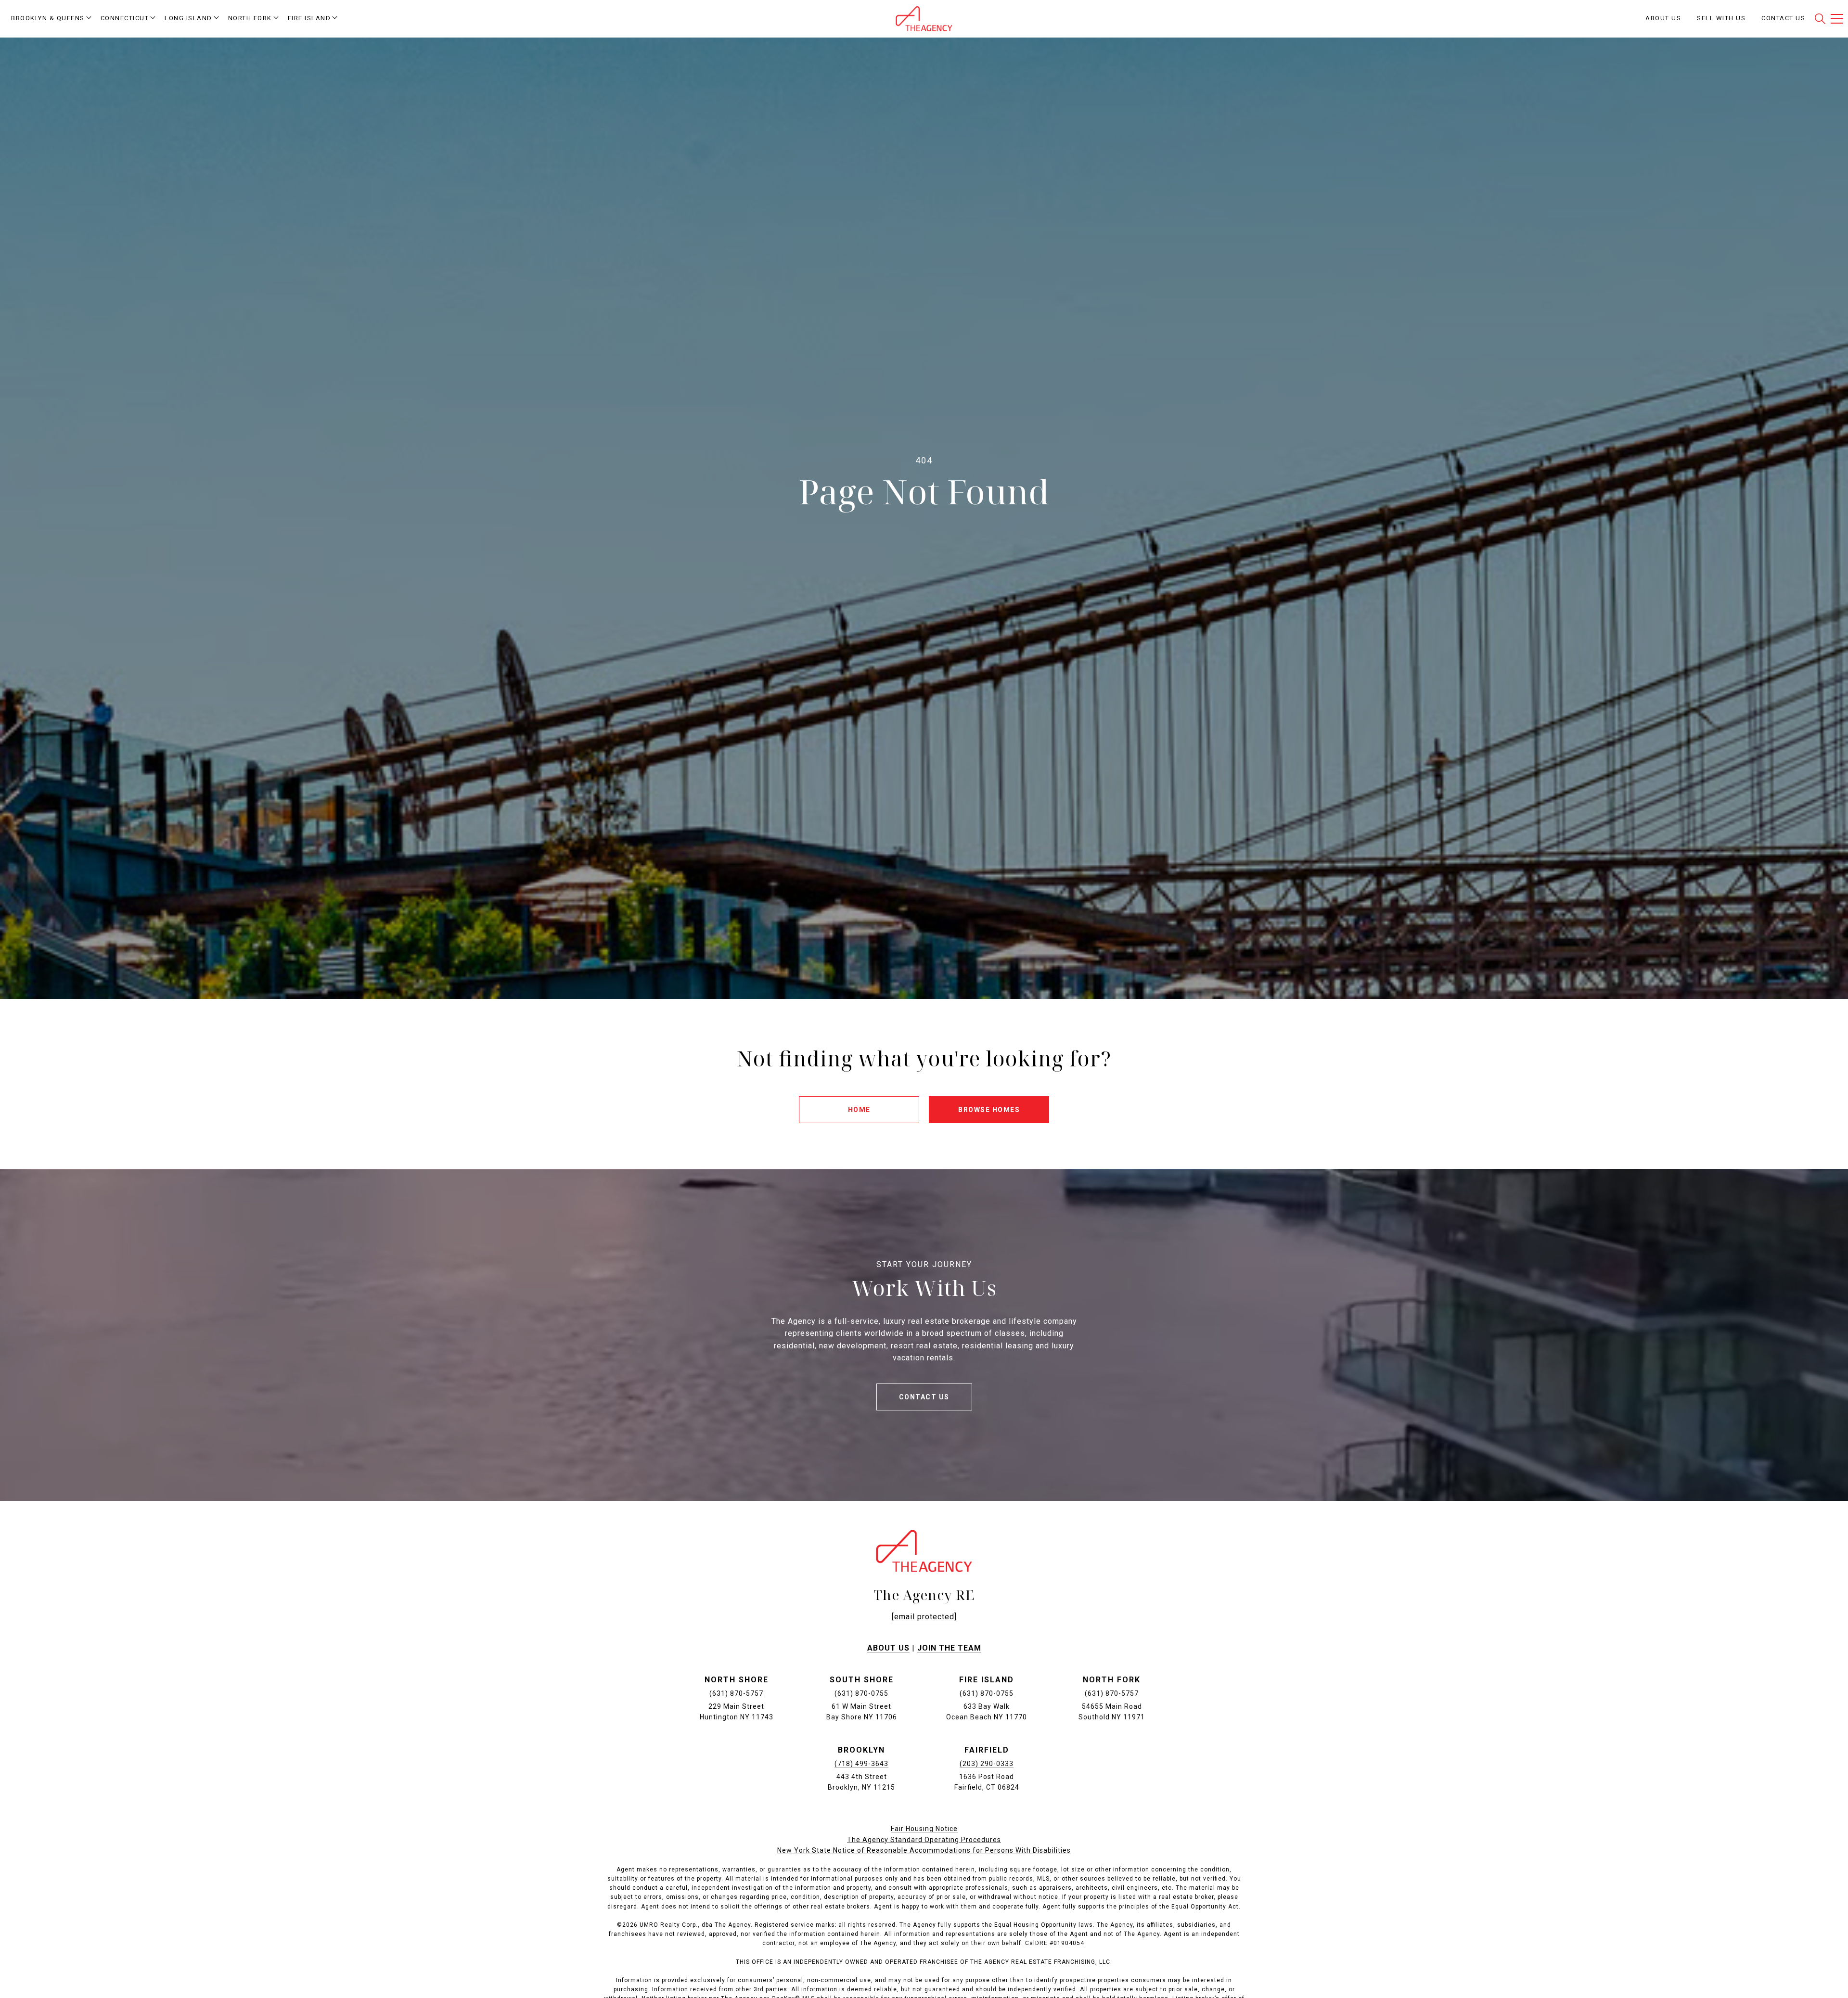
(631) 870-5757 (736, 1693)
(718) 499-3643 (861, 1764)
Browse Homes (989, 1110)
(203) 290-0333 (987, 1764)
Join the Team (949, 1648)
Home (859, 1110)
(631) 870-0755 (861, 1693)
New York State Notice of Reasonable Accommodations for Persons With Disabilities (924, 1850)
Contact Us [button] (924, 1397)
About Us (888, 1648)
